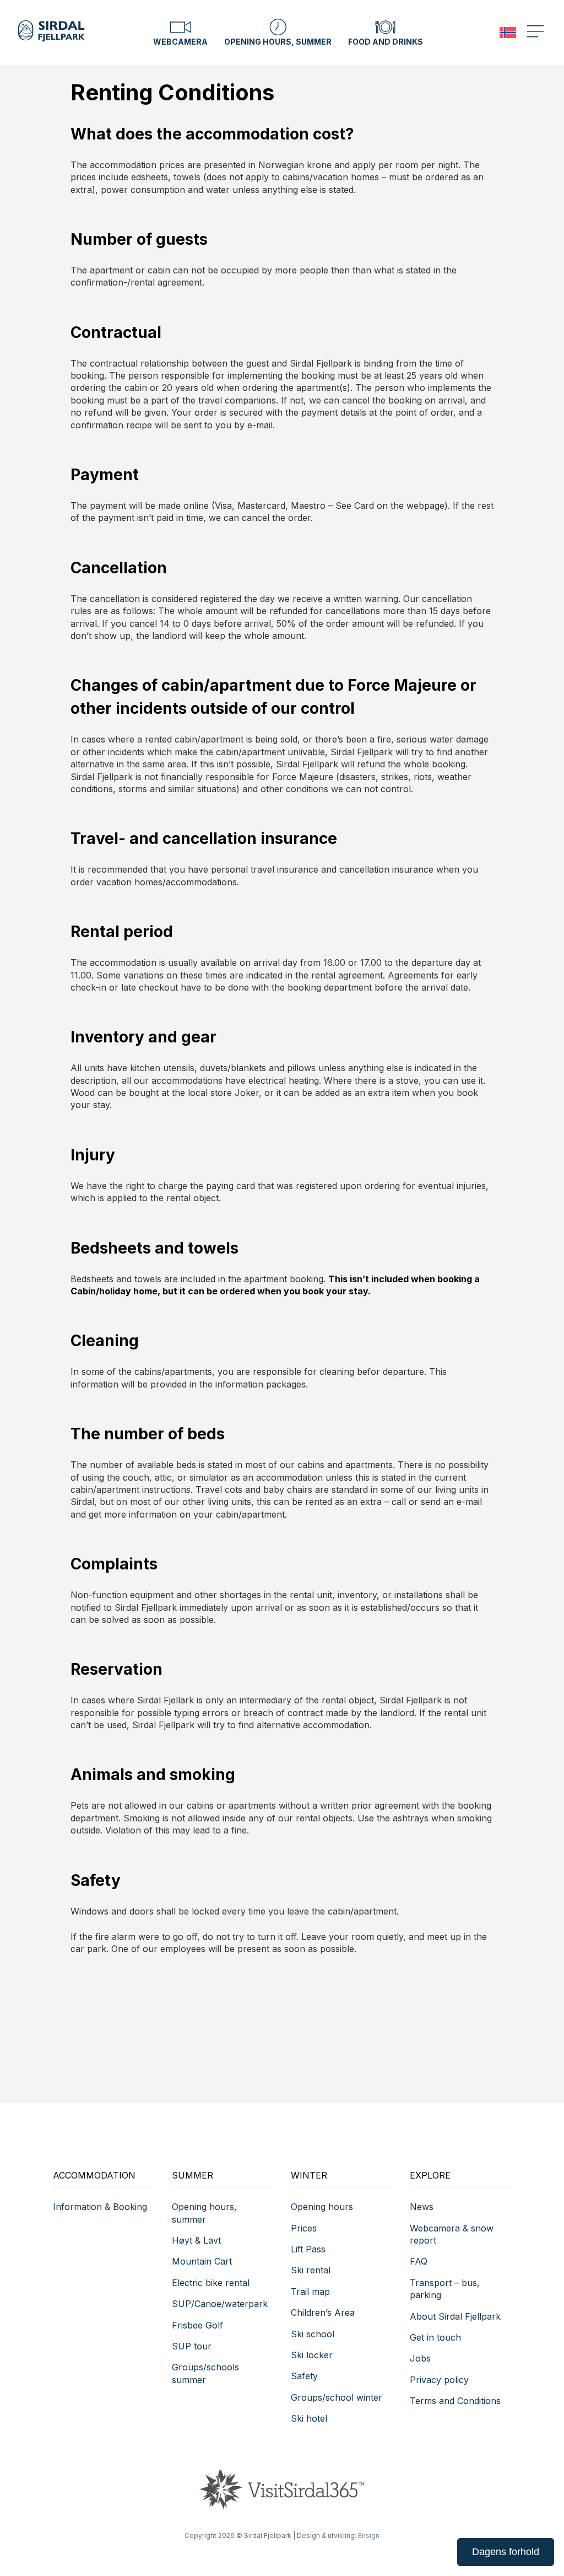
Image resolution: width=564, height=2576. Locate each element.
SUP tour (192, 2346)
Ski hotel (309, 2418)
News (422, 2207)
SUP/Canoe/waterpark (220, 2304)
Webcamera (180, 42)
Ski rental (311, 2270)
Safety (304, 2376)
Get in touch (435, 2337)
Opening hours (322, 2207)
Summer (192, 2175)
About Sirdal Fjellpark (455, 2316)
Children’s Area (323, 2313)
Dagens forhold (506, 2552)
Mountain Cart (202, 2261)
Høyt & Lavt (196, 2240)
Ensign (369, 2535)
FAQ (419, 2261)
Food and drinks (386, 42)
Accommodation (94, 2175)
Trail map (310, 2292)
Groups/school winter (337, 2397)
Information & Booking (100, 2207)
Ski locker (312, 2355)
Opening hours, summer (278, 42)
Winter (309, 2175)
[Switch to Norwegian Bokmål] (508, 33)
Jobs (420, 2358)
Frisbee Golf (197, 2325)
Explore (430, 2175)
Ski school (313, 2334)
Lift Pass (308, 2249)
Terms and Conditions (455, 2401)
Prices (304, 2228)
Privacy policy (439, 2380)
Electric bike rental (211, 2283)
